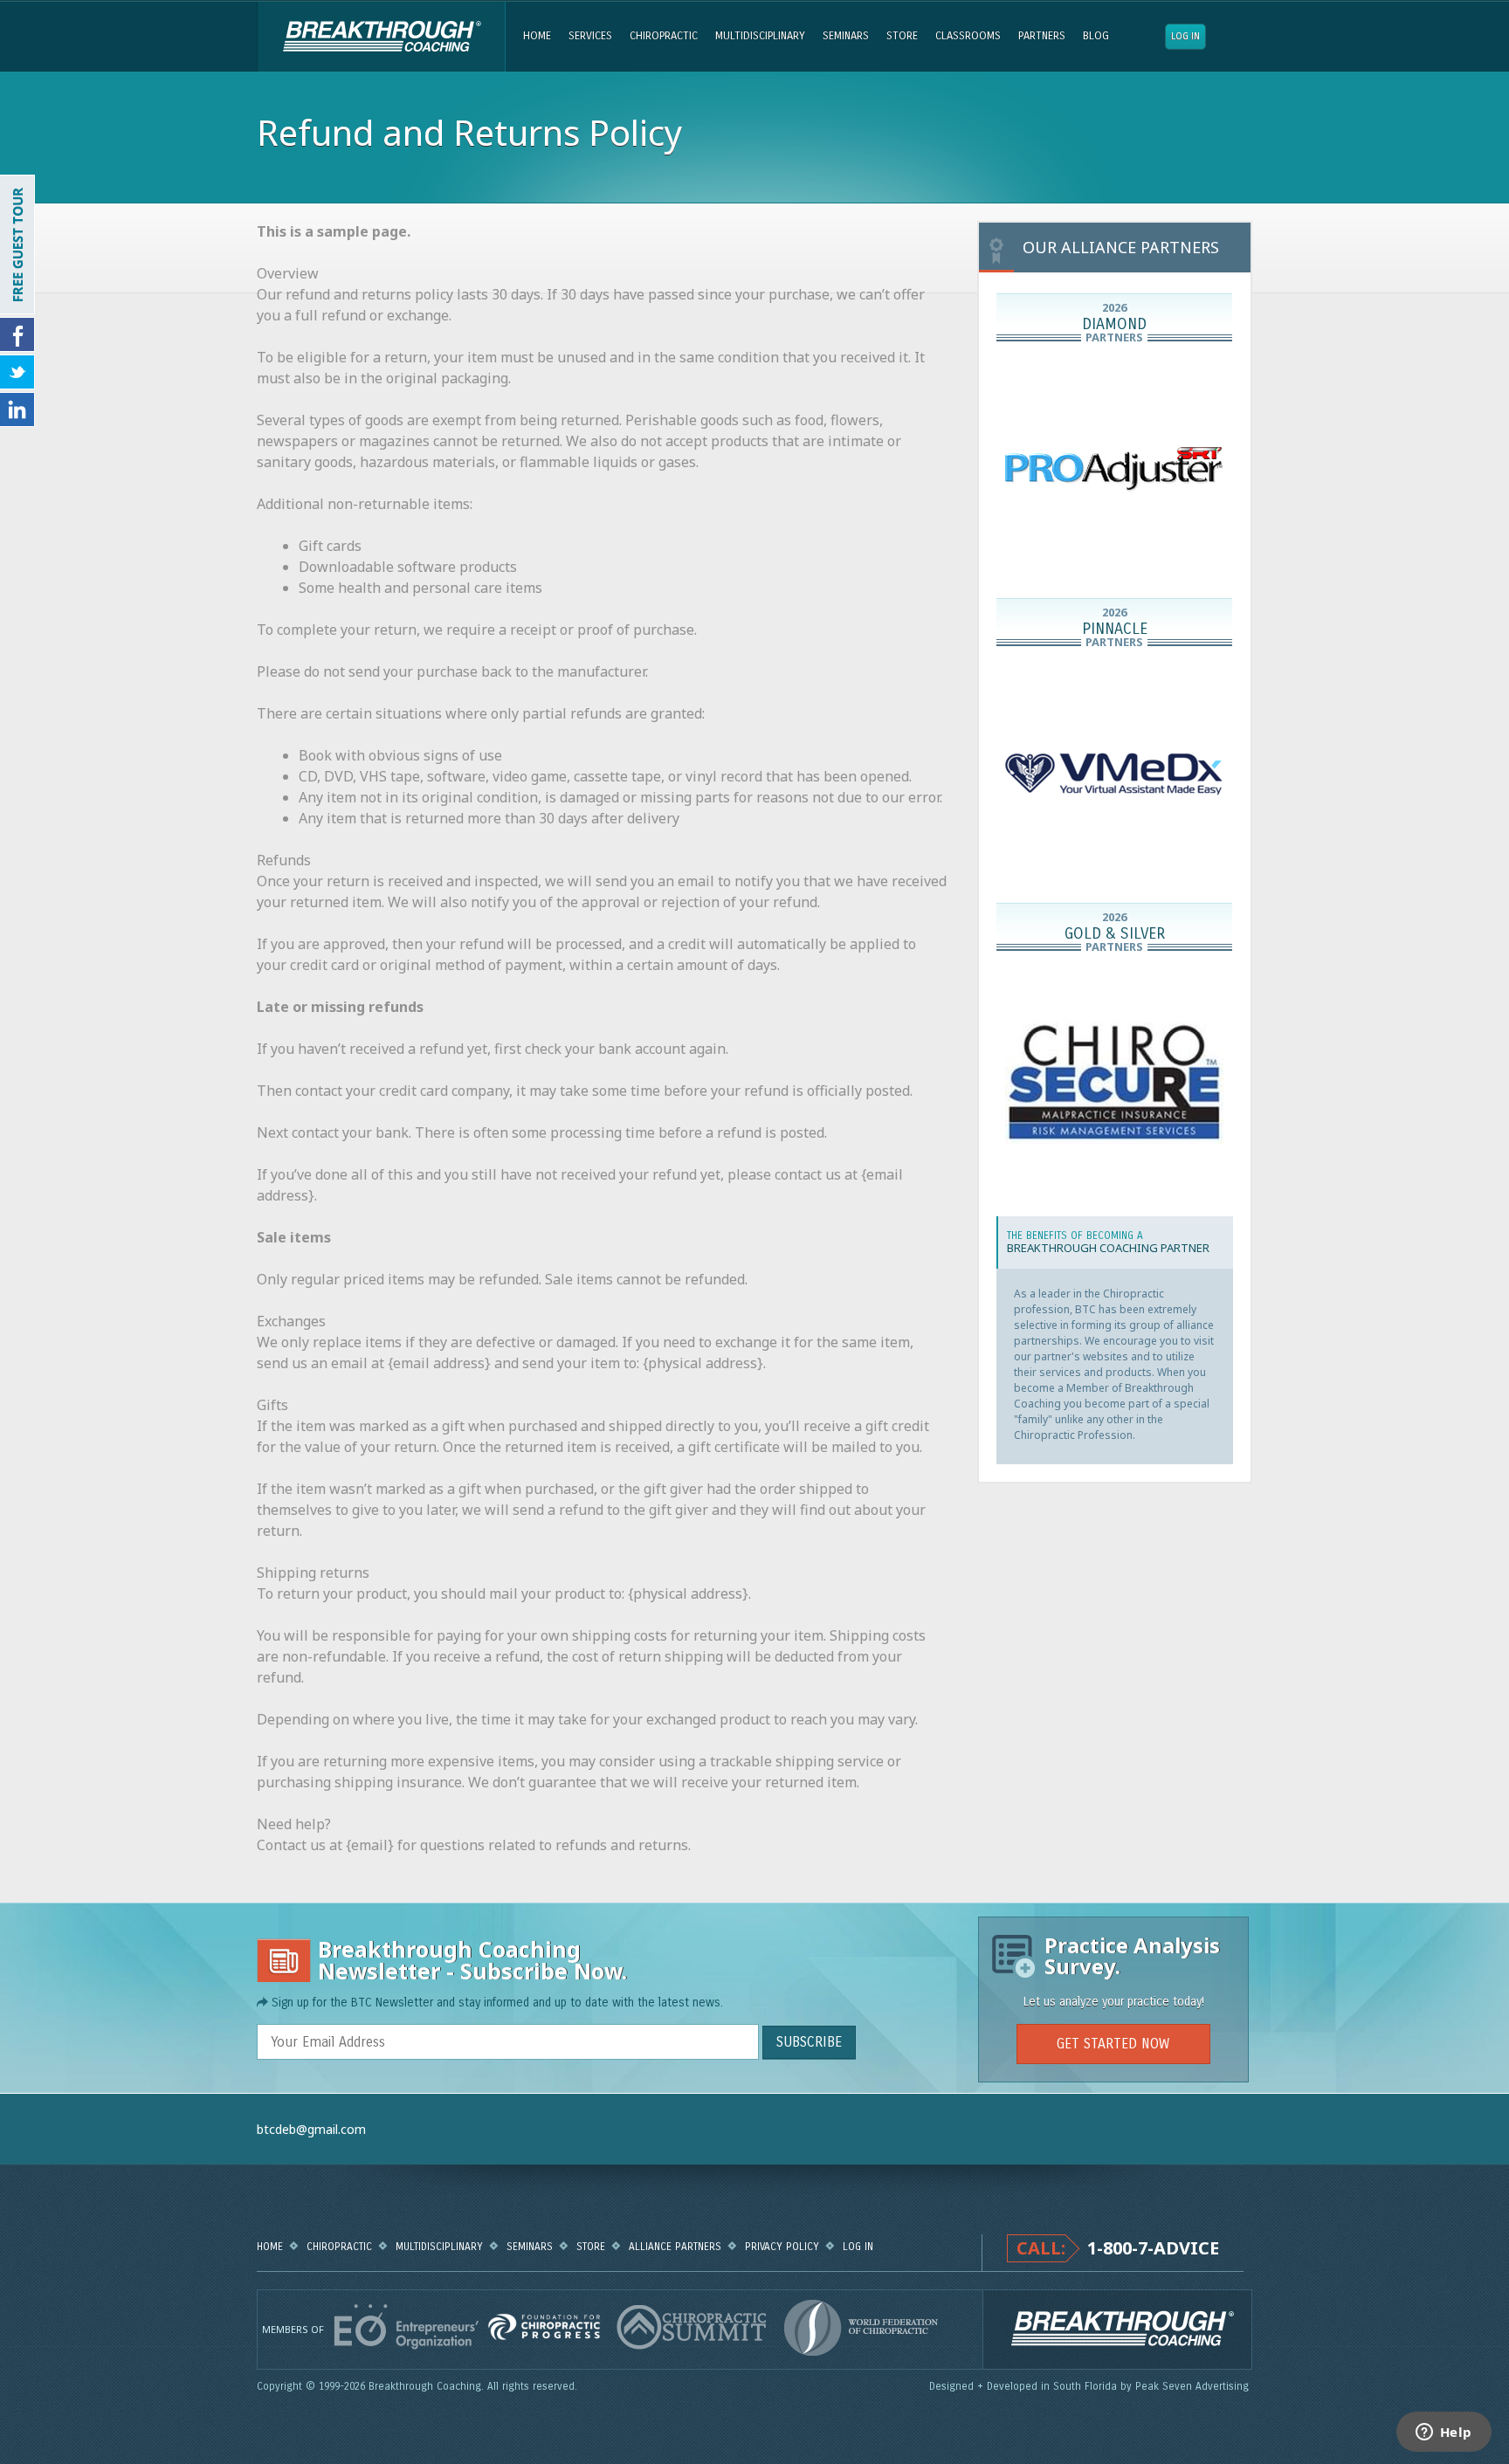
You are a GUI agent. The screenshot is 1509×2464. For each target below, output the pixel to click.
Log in (1185, 36)
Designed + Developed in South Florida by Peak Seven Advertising (1091, 2386)
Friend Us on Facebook (17, 334)
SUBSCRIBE (809, 2042)
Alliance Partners (675, 2247)
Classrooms (968, 36)
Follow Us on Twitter (17, 372)
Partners (1042, 36)
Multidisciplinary (760, 36)
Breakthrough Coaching (381, 37)
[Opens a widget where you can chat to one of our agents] (1444, 2433)
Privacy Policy (782, 2247)
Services (590, 36)
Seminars (846, 36)
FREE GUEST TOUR (17, 244)
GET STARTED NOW (1113, 2044)
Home (537, 36)
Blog (1096, 36)
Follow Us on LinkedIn (17, 410)
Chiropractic (664, 36)
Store (902, 36)
